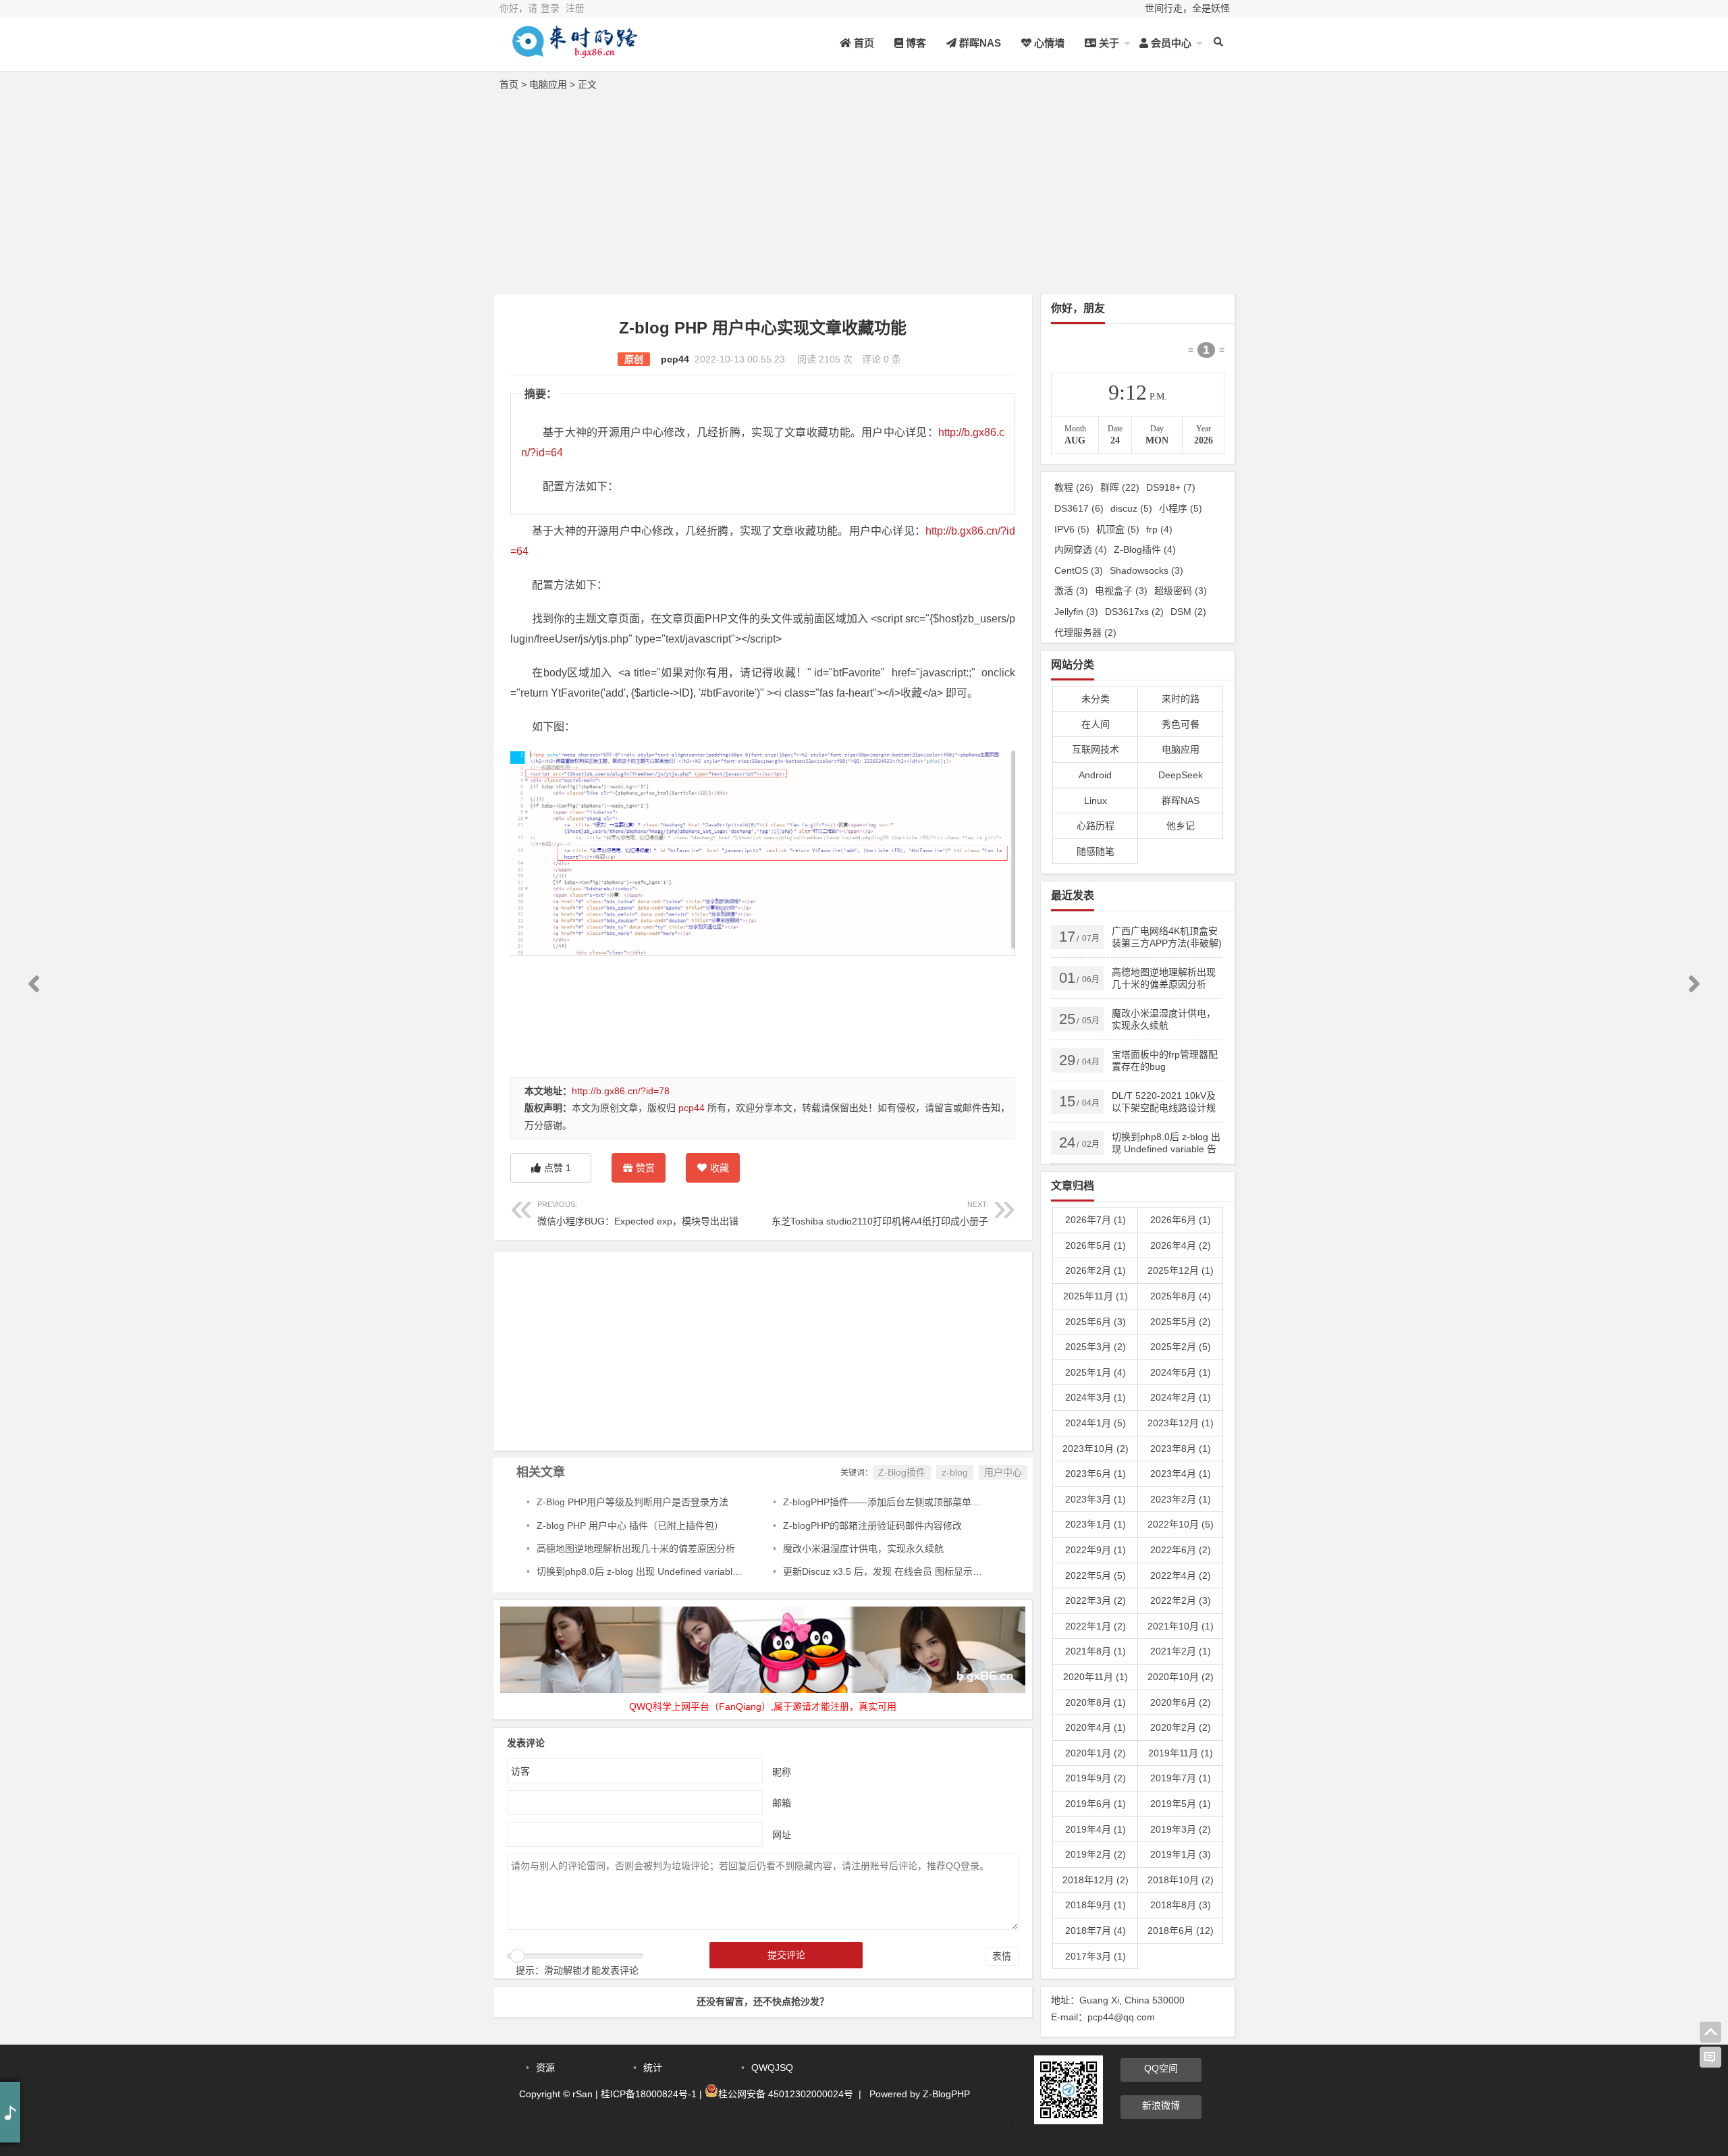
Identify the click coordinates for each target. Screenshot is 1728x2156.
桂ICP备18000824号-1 (649, 2094)
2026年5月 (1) (1096, 1245)
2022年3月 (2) (1096, 1600)
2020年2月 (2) (1181, 1727)
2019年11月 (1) (1181, 1753)
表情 (1002, 1956)
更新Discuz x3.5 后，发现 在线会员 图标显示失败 (887, 1571)
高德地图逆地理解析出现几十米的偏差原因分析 (636, 1548)
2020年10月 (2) (1181, 1677)
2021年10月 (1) (1181, 1626)
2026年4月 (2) (1181, 1245)
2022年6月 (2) (1181, 1550)
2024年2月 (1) (1181, 1397)
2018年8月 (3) (1181, 1905)
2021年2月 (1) (1181, 1651)
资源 (545, 2068)
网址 (782, 1834)
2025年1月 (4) (1096, 1372)
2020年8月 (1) (1096, 1702)
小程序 (1181, 508)
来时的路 (1181, 699)
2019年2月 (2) (1096, 1854)
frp (1159, 529)
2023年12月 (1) (1181, 1423)
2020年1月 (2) (1096, 1753)
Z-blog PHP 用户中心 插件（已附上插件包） (630, 1526)
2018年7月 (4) (1096, 1931)
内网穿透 (1081, 549)
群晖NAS (979, 43)
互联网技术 (1096, 749)
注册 (575, 8)
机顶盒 (1118, 529)
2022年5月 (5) (1096, 1575)
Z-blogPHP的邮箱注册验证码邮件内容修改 (872, 1526)
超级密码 (1181, 591)
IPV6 (1072, 529)
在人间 (1096, 724)
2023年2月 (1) (1181, 1499)
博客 (915, 43)
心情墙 (1048, 43)
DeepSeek (1181, 775)
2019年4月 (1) (1096, 1829)
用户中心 (1003, 1472)
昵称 (782, 1771)
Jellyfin (1076, 612)
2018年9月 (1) (1096, 1905)
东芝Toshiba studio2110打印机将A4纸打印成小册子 (880, 1213)
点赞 (558, 1168)
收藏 (720, 1168)
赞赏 (645, 1168)
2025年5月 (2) (1181, 1322)
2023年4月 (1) (1181, 1474)
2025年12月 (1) (1181, 1270)
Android (1095, 775)
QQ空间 (1161, 2068)
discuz (1131, 508)
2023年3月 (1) (1096, 1499)
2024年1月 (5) (1096, 1423)
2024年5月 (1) (1181, 1372)
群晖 (1120, 487)
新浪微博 (1161, 2105)
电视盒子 (1121, 591)
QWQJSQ (772, 2068)
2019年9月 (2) (1096, 1778)
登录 (550, 8)
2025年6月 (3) (1096, 1322)
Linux (1096, 801)
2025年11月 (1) (1096, 1296)
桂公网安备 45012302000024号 (786, 2094)
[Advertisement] (864, 196)
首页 (863, 43)
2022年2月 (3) (1181, 1600)
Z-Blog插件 (902, 1472)
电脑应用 (548, 84)
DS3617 (1079, 508)
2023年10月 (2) (1096, 1449)
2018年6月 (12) (1181, 1931)
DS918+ (1171, 487)
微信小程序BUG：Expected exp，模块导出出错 (638, 1213)
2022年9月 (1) (1096, 1550)
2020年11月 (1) (1096, 1677)
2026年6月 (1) (1181, 1220)
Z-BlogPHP (946, 2094)
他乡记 (1181, 826)
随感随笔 (1096, 851)
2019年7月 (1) (1181, 1778)
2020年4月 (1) (1096, 1727)
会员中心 (1170, 43)
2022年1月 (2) (1096, 1626)
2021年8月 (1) (1096, 1651)
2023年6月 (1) (1096, 1474)
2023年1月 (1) (1096, 1524)
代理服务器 (1085, 632)
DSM (1188, 612)
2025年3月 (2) (1096, 1347)
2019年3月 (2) (1181, 1829)
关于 (1108, 43)
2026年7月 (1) (1096, 1220)
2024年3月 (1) (1096, 1397)
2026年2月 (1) (1096, 1270)
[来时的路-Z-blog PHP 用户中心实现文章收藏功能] (574, 52)
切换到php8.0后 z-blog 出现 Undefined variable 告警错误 (657, 1571)
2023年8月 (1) (1181, 1449)
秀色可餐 (1181, 724)
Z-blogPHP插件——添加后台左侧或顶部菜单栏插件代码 (901, 1502)
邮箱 (782, 1802)
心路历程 (1096, 826)
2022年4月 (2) (1181, 1575)
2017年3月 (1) (1096, 1956)
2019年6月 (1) (1096, 1804)
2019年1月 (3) (1181, 1854)
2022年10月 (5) (1181, 1524)
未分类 (1096, 699)
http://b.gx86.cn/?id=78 (621, 1091)
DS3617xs (1134, 612)
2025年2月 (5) (1181, 1347)
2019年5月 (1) (1181, 1804)
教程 (1074, 487)
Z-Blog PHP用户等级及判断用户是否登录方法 (632, 1502)
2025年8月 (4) (1181, 1296)
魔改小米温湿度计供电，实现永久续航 (863, 1548)
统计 (653, 2068)
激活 (1071, 591)
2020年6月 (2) (1181, 1702)
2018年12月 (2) (1096, 1880)
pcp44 (675, 359)
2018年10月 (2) (1181, 1880)
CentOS (1079, 570)
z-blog (955, 1472)
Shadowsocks (1146, 570)
